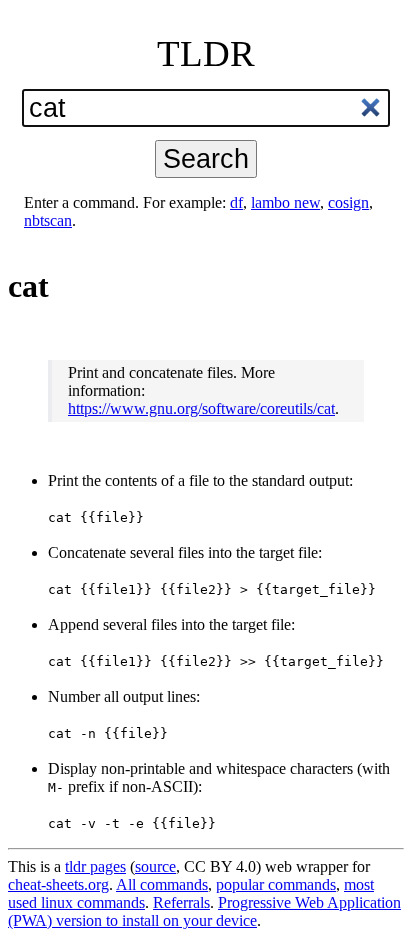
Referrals (181, 902)
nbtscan (48, 220)
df (236, 202)
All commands (162, 884)
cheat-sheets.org (58, 884)
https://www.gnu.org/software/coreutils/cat (201, 408)
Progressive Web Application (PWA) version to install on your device (204, 911)
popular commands (276, 884)
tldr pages (95, 866)
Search (206, 158)
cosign (348, 202)
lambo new (285, 202)
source (155, 866)
